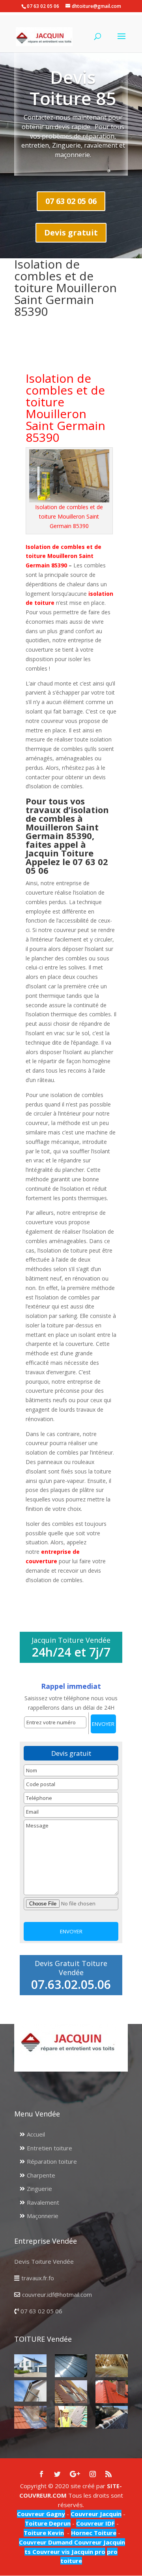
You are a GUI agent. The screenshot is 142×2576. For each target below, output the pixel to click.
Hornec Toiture (94, 2533)
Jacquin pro (88, 2552)
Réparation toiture (52, 2161)
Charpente (41, 2175)
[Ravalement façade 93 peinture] (30, 2366)
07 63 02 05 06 (71, 201)
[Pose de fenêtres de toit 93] (71, 2392)
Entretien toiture (50, 2148)
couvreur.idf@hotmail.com (57, 2294)
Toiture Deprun (48, 2523)
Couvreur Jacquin (96, 2514)
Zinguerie (39, 2189)
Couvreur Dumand (46, 2542)
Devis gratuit (71, 233)
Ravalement (43, 2202)
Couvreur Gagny (41, 2514)
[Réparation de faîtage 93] (112, 2417)
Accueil (36, 2134)
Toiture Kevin (44, 2533)
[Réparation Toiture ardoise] (71, 2417)
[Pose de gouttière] (30, 2391)
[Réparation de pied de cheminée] (30, 2417)
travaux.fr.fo (38, 2278)
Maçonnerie (43, 2216)
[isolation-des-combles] (112, 2366)
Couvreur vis (50, 2552)
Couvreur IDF (95, 2523)
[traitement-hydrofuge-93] (112, 2392)
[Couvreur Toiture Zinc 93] (71, 2366)
